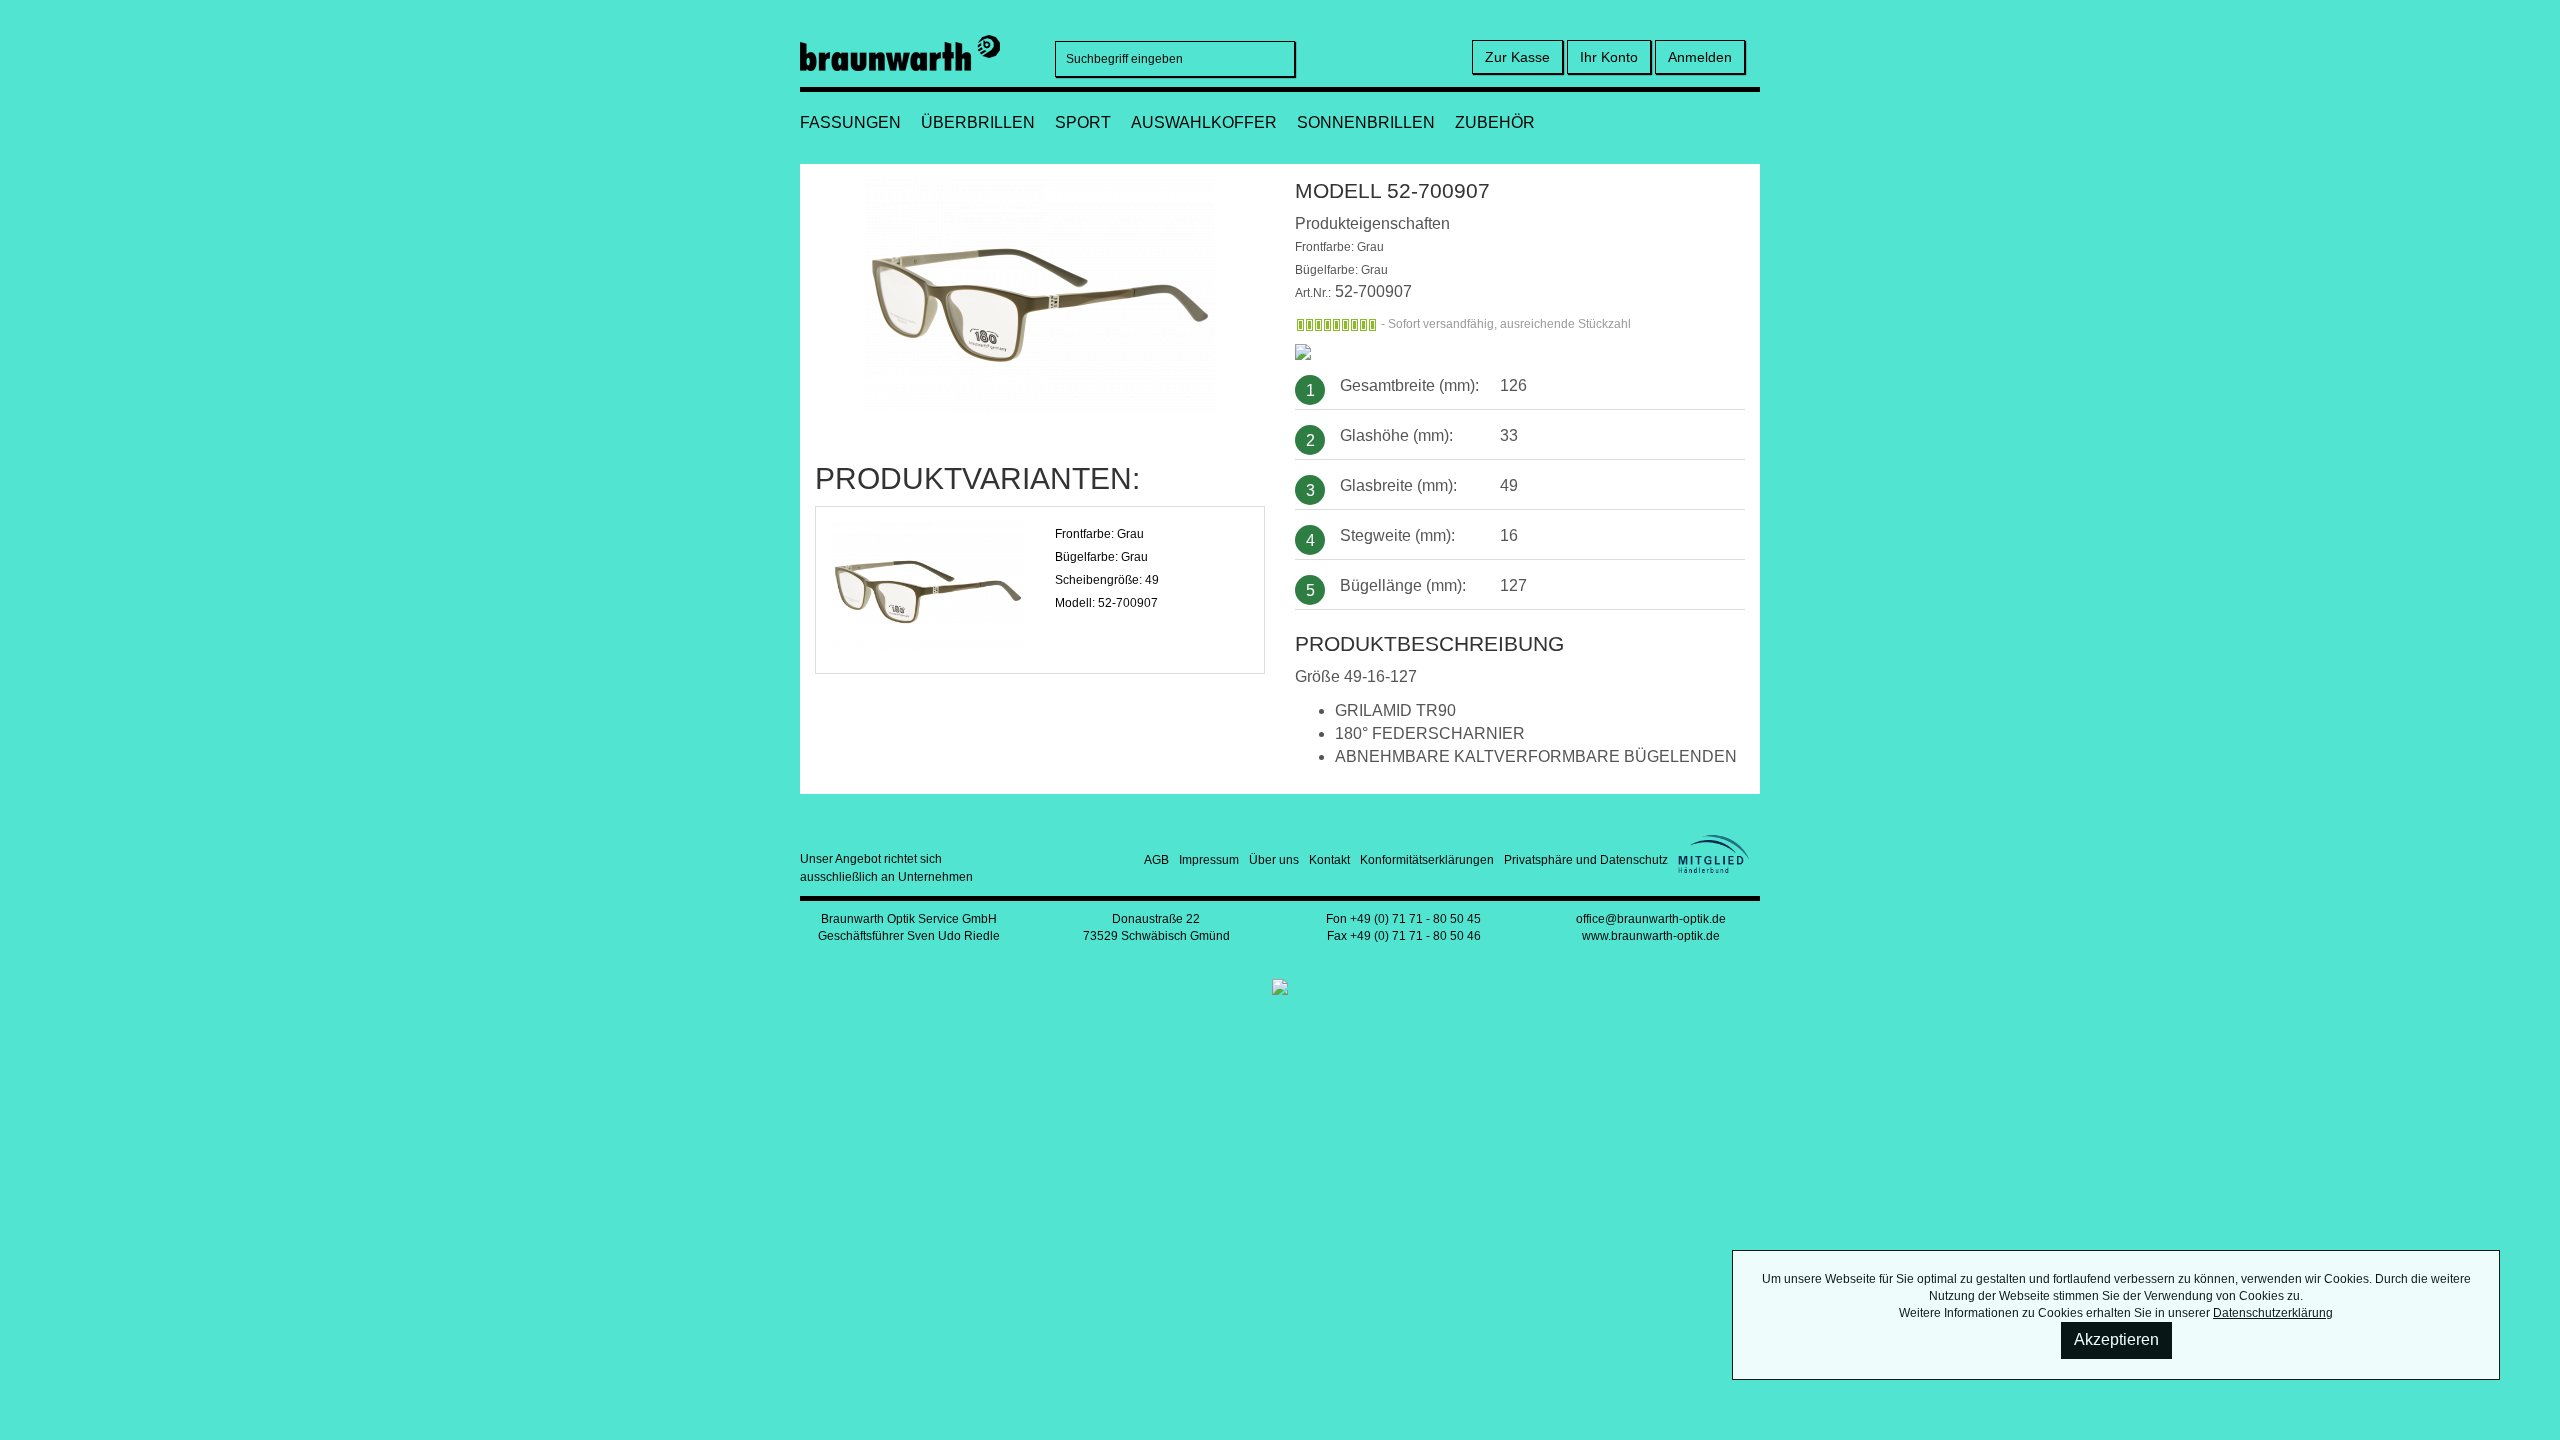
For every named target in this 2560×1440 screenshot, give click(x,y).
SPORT (1083, 122)
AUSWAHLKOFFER (1204, 122)
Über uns (1274, 860)
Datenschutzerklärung (2273, 1313)
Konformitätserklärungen (1427, 860)
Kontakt (1329, 860)
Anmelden (1700, 57)
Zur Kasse (1517, 57)
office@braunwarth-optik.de (1651, 919)
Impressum (1209, 860)
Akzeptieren (2116, 1339)
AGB (1156, 860)
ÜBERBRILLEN (978, 122)
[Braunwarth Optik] (900, 49)
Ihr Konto (1609, 57)
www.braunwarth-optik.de (1651, 936)
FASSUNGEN (850, 122)
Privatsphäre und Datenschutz (1586, 860)
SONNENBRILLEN (1366, 122)
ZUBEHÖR (1495, 122)
